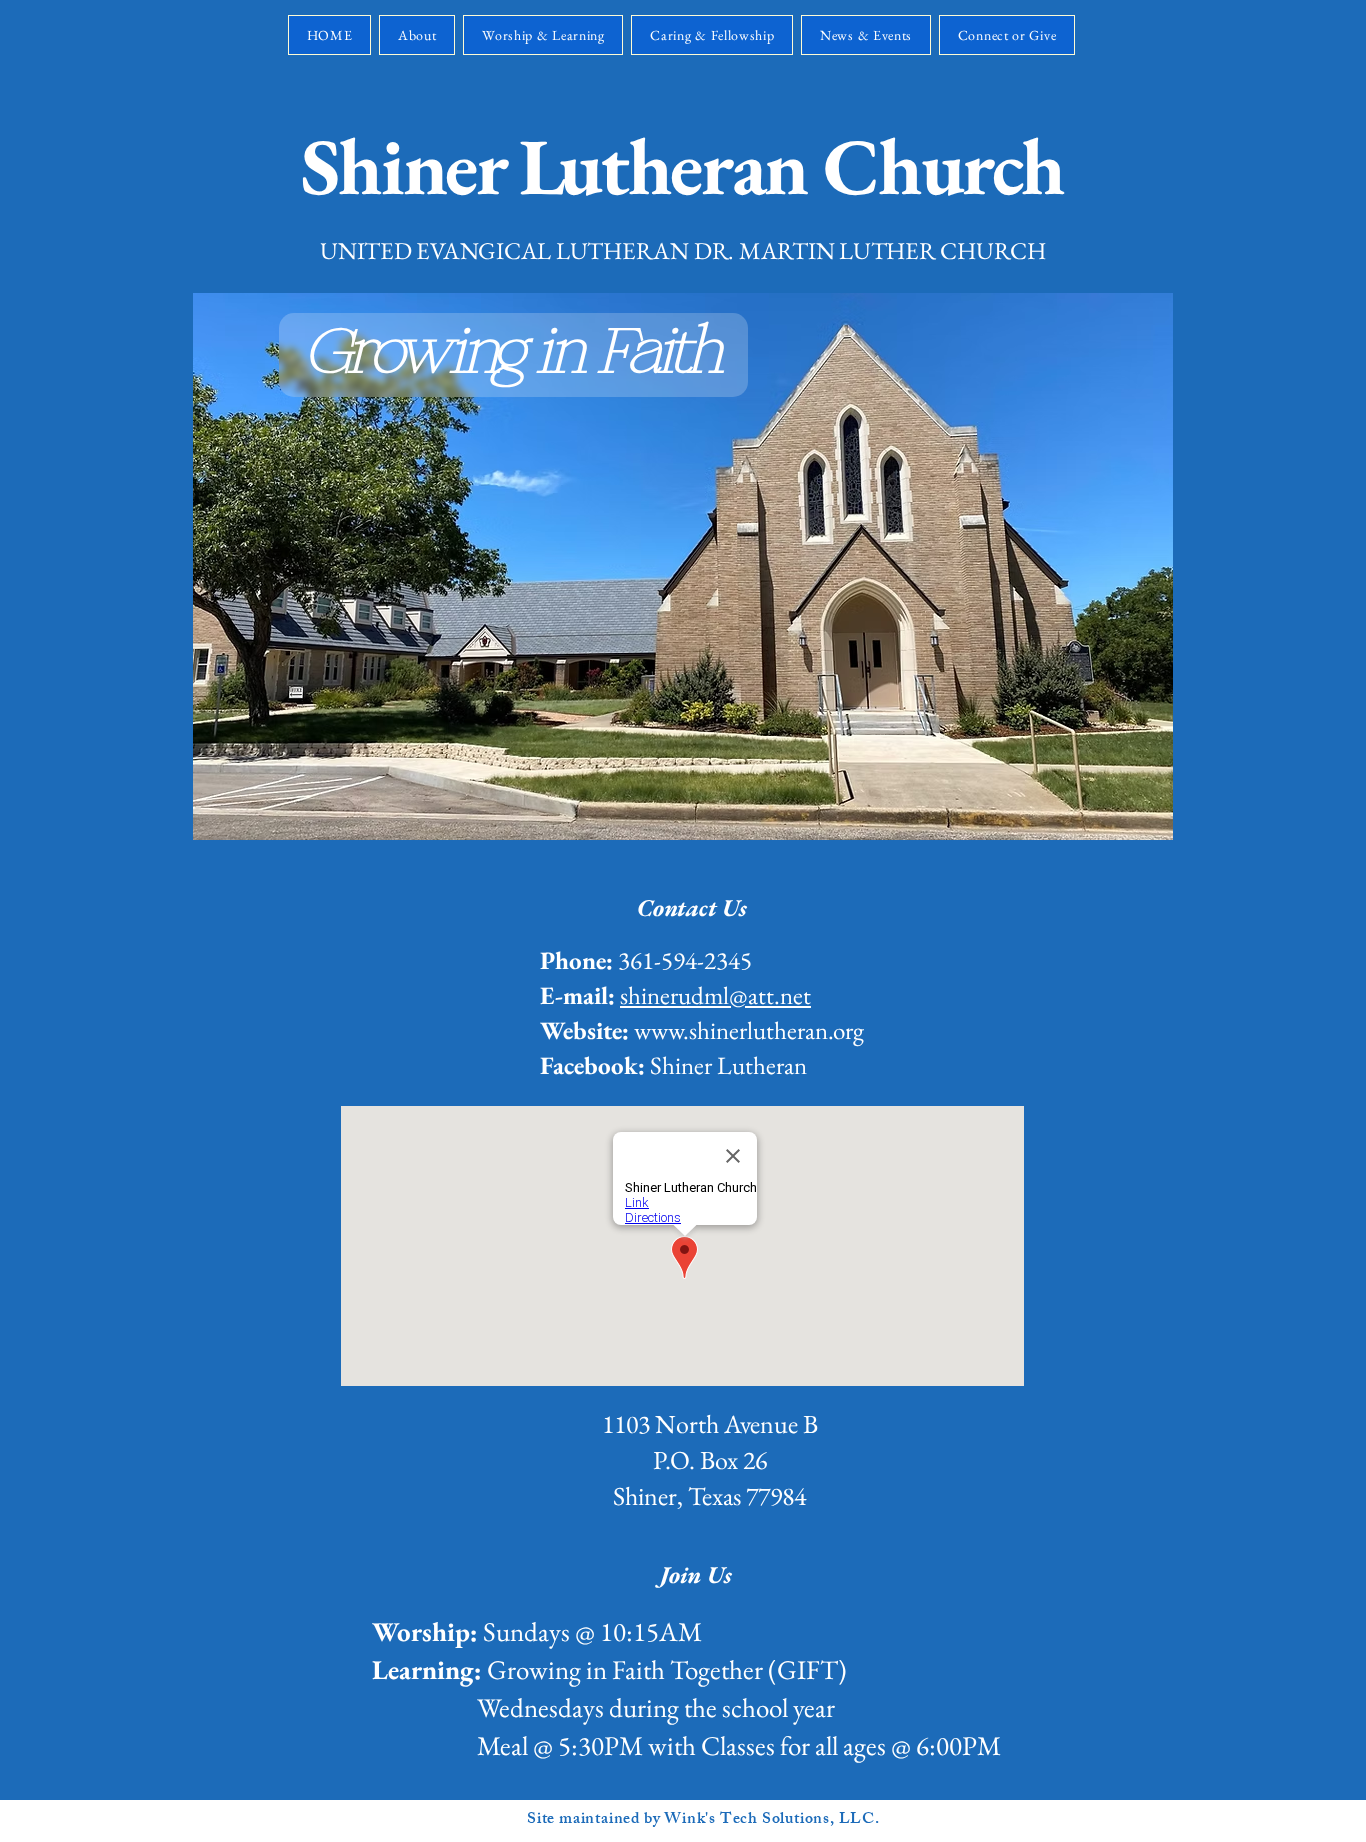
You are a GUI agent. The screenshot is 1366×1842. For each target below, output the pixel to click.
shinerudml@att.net (715, 995)
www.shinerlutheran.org (749, 1030)
